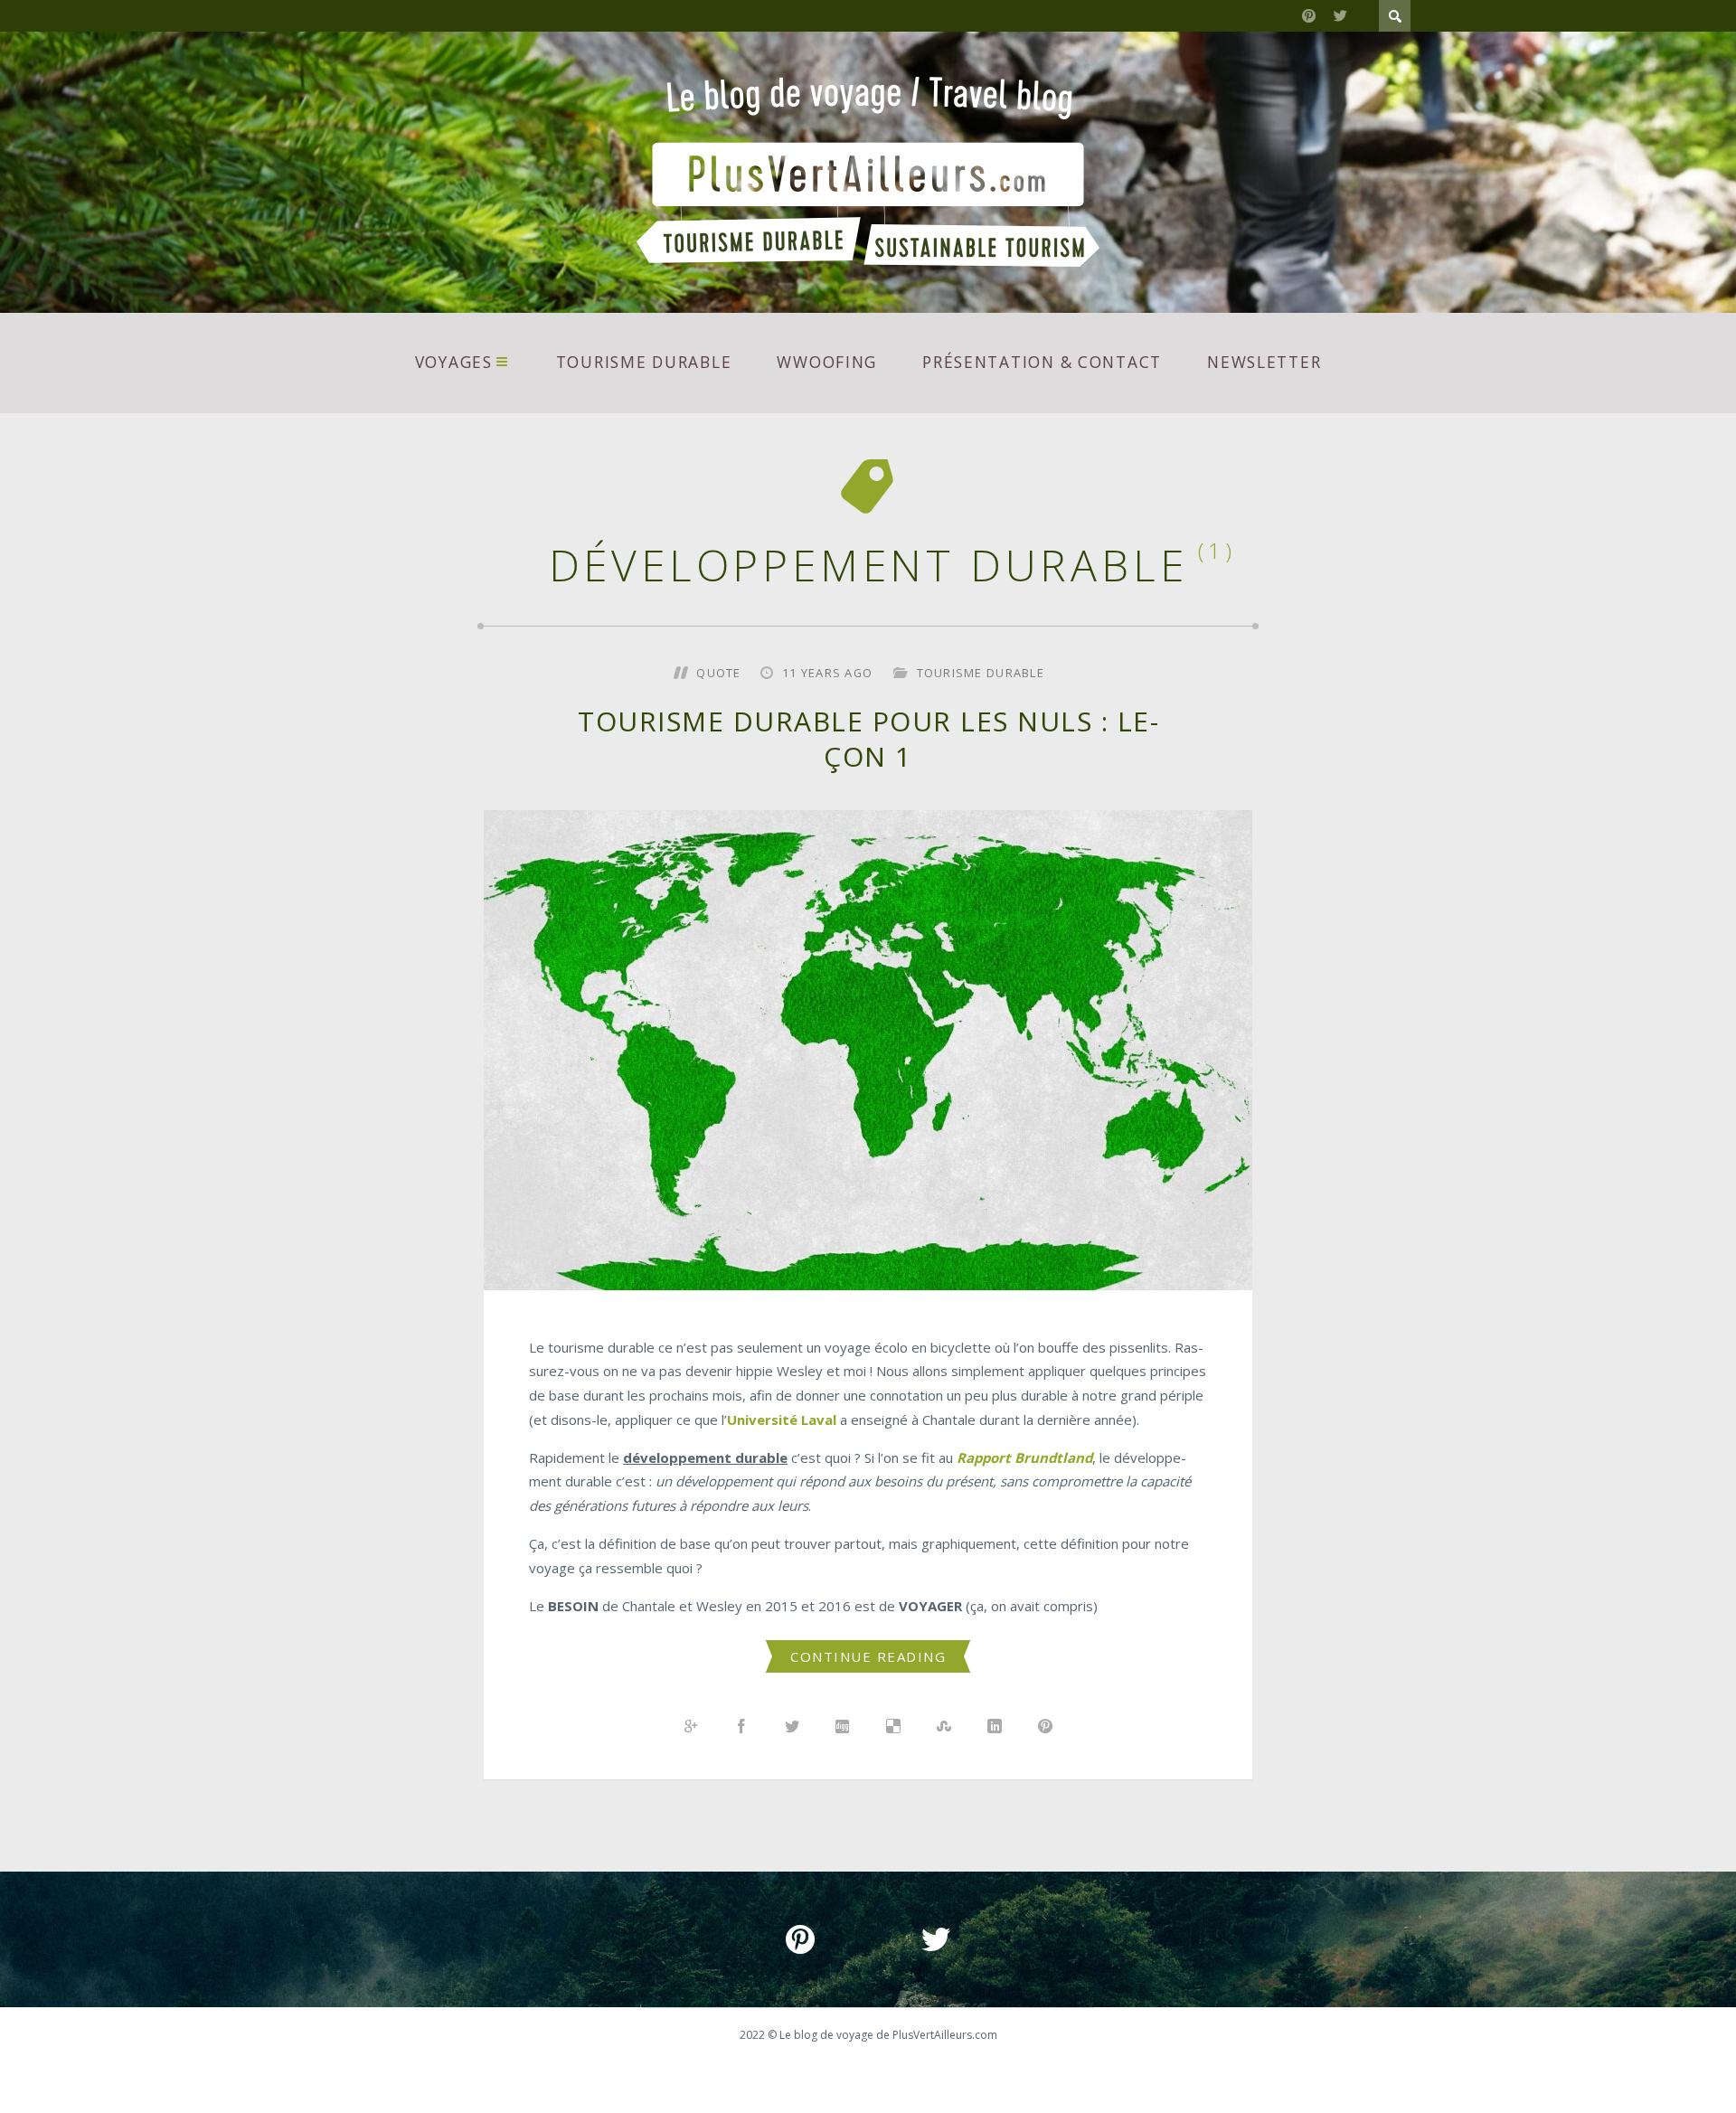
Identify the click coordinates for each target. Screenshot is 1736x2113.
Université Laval (782, 1420)
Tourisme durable (644, 362)
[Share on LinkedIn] (995, 1727)
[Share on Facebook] (741, 1727)
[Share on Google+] (691, 1727)
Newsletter (1264, 362)
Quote (718, 673)
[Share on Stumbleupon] (944, 1727)
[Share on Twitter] (792, 1727)
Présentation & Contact (1042, 362)
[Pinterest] (1309, 16)
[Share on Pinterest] (1045, 1727)
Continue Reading (868, 1656)
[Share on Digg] (843, 1727)
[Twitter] (1340, 16)
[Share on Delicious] (893, 1727)
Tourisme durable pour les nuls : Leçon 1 (868, 739)
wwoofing (827, 362)
